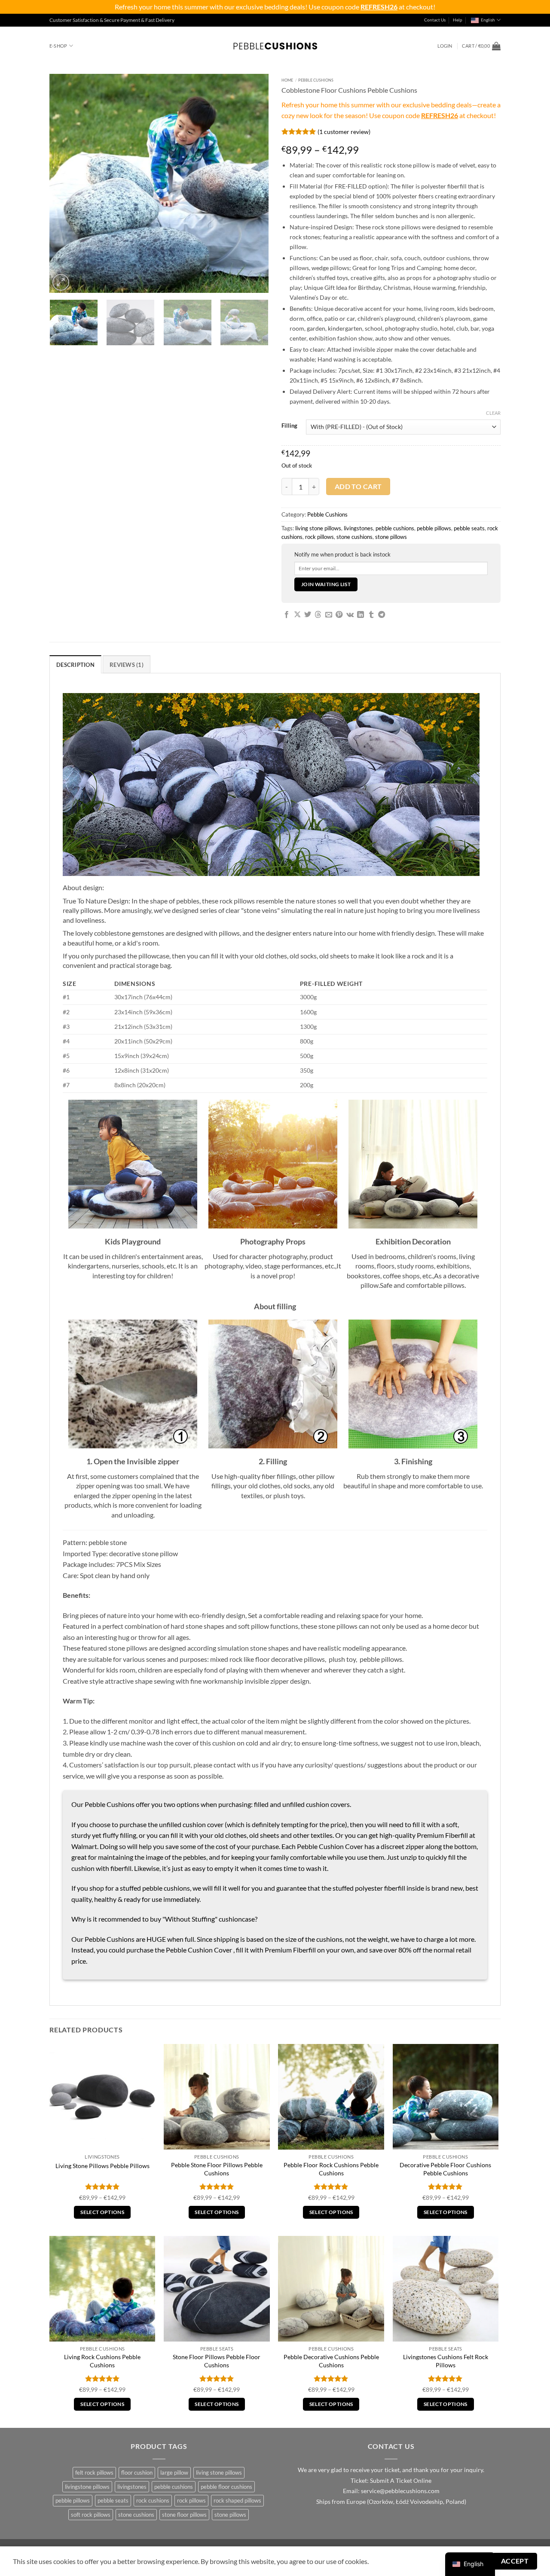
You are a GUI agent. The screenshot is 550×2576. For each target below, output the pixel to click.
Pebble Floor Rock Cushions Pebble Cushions (331, 2169)
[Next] (254, 183)
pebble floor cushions (226, 2487)
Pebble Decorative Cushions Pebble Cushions (331, 2361)
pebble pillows (434, 528)
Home (287, 80)
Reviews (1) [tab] (127, 665)
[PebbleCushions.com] (275, 46)
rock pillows (319, 537)
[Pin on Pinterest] (339, 615)
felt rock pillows (94, 2473)
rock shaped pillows (237, 2500)
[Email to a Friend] (329, 615)
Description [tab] (75, 665)
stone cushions (354, 537)
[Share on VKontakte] (350, 615)
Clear (493, 413)
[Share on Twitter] (308, 615)
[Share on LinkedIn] (361, 615)
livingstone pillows (87, 2487)
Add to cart (358, 487)
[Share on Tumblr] (371, 615)
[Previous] (64, 183)
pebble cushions (395, 528)
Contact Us (435, 20)
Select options (102, 2212)
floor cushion (137, 2473)
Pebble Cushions (316, 80)
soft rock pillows (91, 2515)
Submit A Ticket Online (401, 2481)
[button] (445, 46)
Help (458, 20)
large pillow (174, 2473)
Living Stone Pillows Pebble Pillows (102, 2166)
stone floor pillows (184, 2515)
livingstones (358, 528)
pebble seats (469, 528)
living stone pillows (318, 528)
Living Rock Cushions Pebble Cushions (102, 2361)
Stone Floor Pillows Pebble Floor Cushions (217, 2361)
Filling (289, 426)
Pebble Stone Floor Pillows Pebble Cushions (217, 2169)
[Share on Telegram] (382, 615)
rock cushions (153, 2500)
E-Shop (58, 46)
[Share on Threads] (318, 615)
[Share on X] (297, 615)
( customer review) (344, 131)
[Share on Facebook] (287, 615)
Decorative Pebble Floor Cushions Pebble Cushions (445, 2169)
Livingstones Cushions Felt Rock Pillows (446, 2361)
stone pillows (391, 537)
